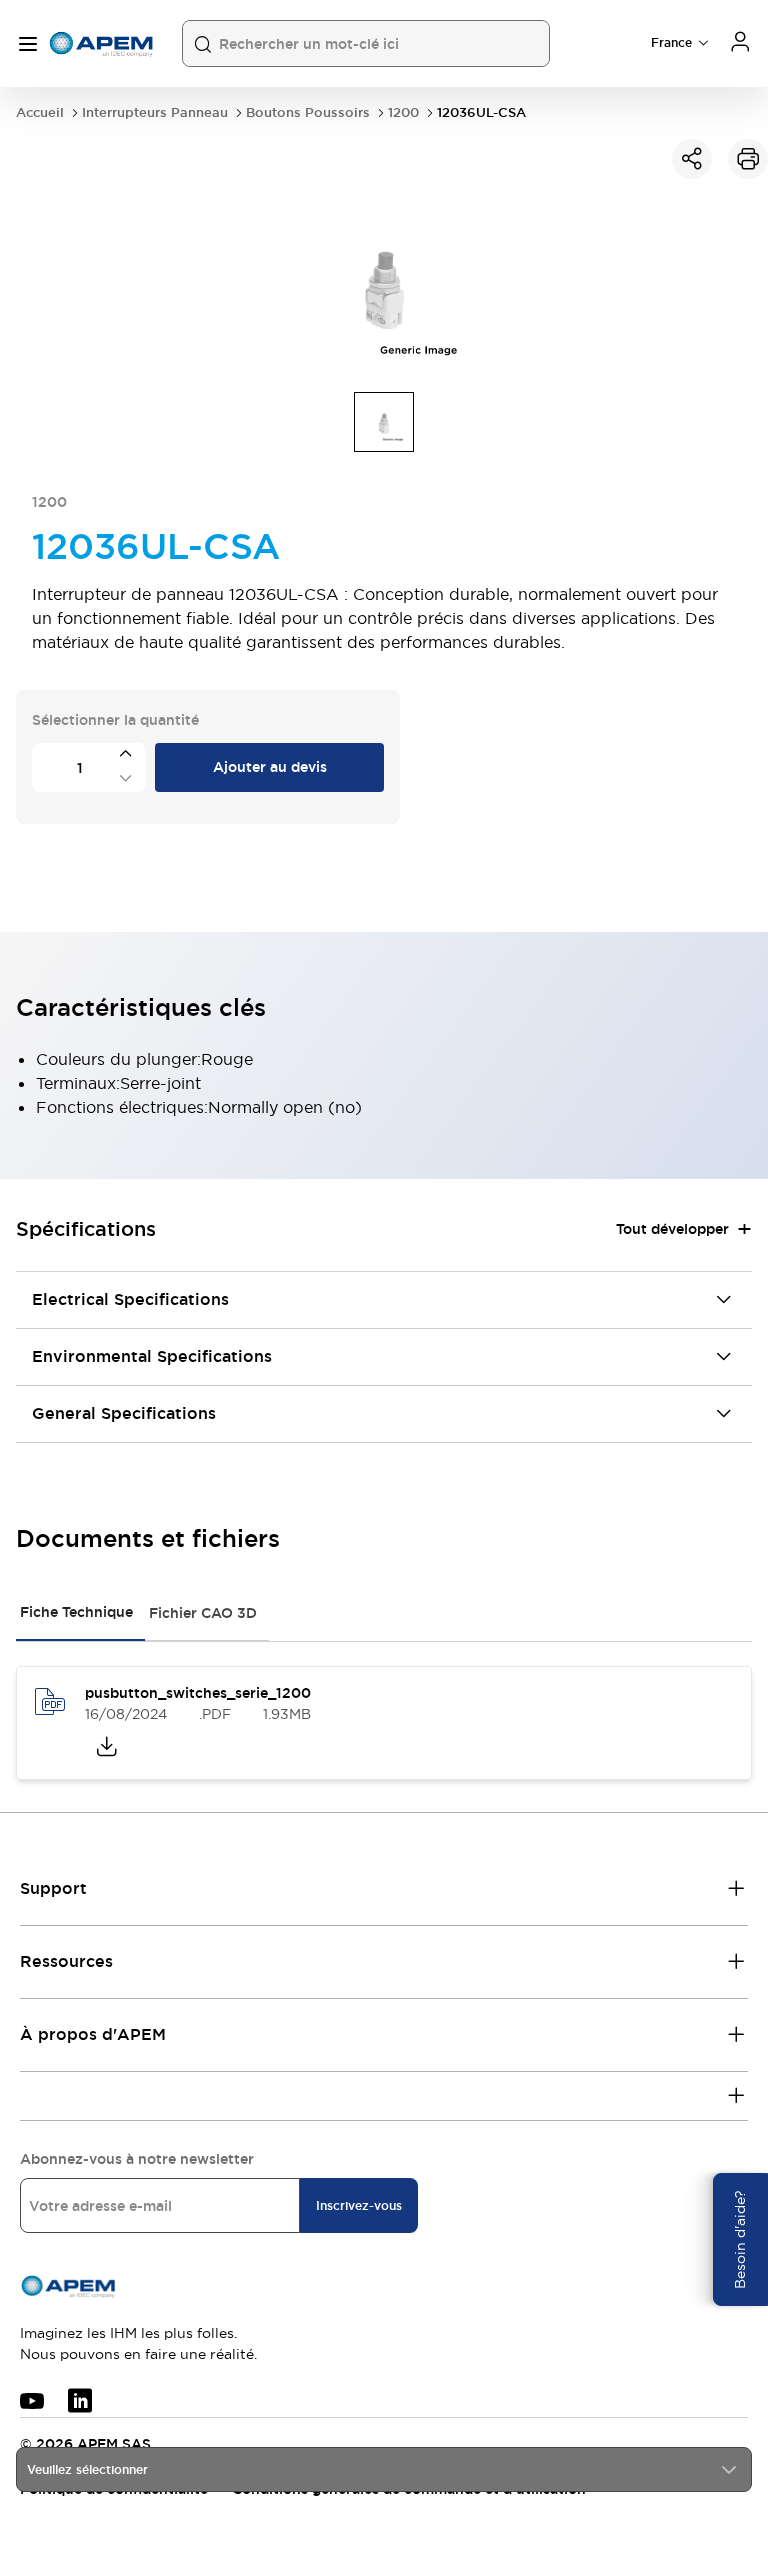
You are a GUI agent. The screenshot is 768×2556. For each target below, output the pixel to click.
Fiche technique (76, 1612)
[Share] (692, 159)
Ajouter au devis (270, 767)
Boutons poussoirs (308, 112)
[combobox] (384, 2469)
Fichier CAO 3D (203, 1613)
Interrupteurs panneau (155, 112)
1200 (403, 112)
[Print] (748, 159)
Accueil (40, 112)
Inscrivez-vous (359, 2206)
